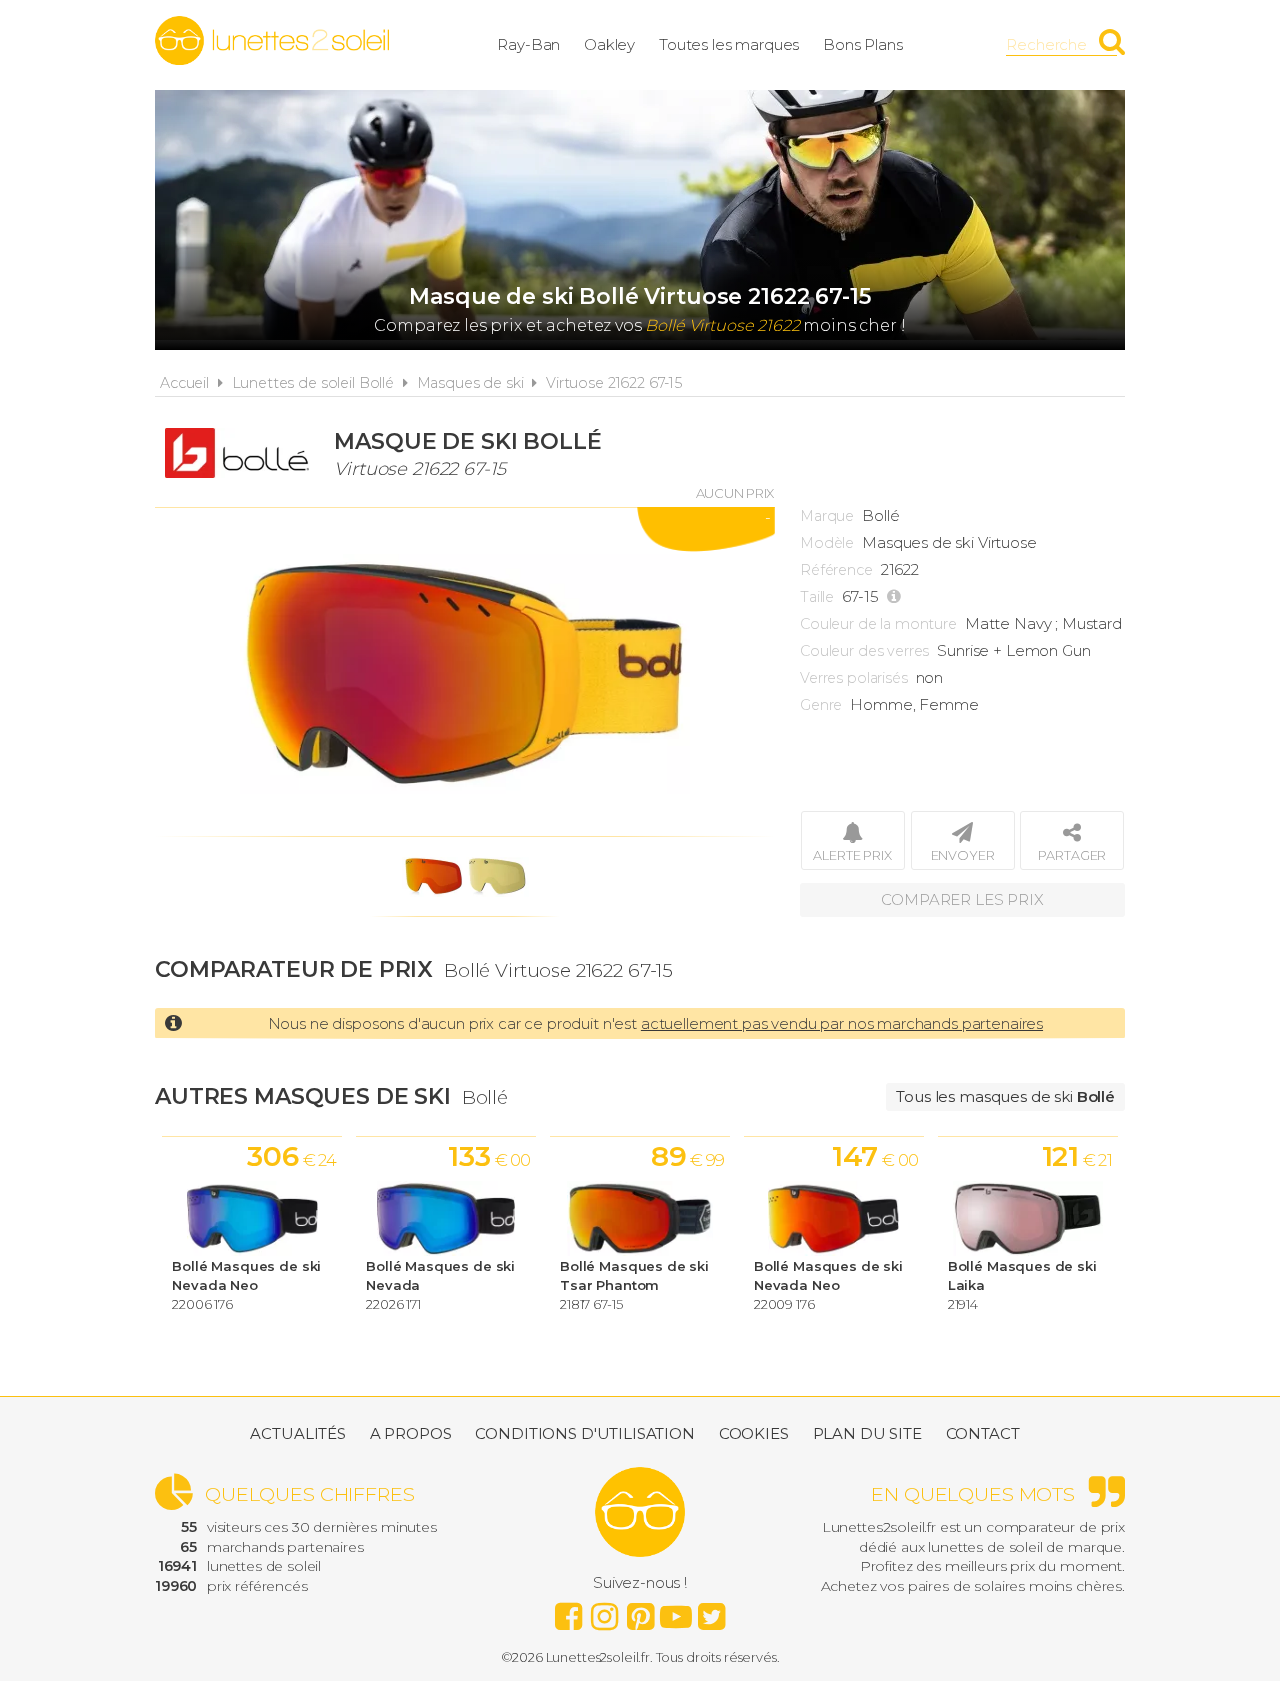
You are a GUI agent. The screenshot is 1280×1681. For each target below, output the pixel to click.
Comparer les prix (962, 899)
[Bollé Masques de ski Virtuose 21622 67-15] (465, 672)
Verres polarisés (854, 678)
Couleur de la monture (878, 624)
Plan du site (867, 1433)
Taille (817, 597)
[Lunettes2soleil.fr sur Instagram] (604, 1611)
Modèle (827, 543)
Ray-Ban (528, 44)
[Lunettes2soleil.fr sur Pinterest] (640, 1611)
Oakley (609, 44)
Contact (983, 1433)
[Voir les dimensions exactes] (896, 597)
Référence (836, 570)
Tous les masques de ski (1005, 1096)
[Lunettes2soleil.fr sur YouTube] (676, 1611)
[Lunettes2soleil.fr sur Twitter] (712, 1611)
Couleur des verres (864, 651)
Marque (827, 516)
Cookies (754, 1433)
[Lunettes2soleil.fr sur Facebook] (568, 1611)
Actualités (298, 1433)
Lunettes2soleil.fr (272, 41)
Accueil (184, 383)
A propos (411, 1433)
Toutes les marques (729, 44)
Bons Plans (863, 44)
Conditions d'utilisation (584, 1433)
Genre (821, 705)
